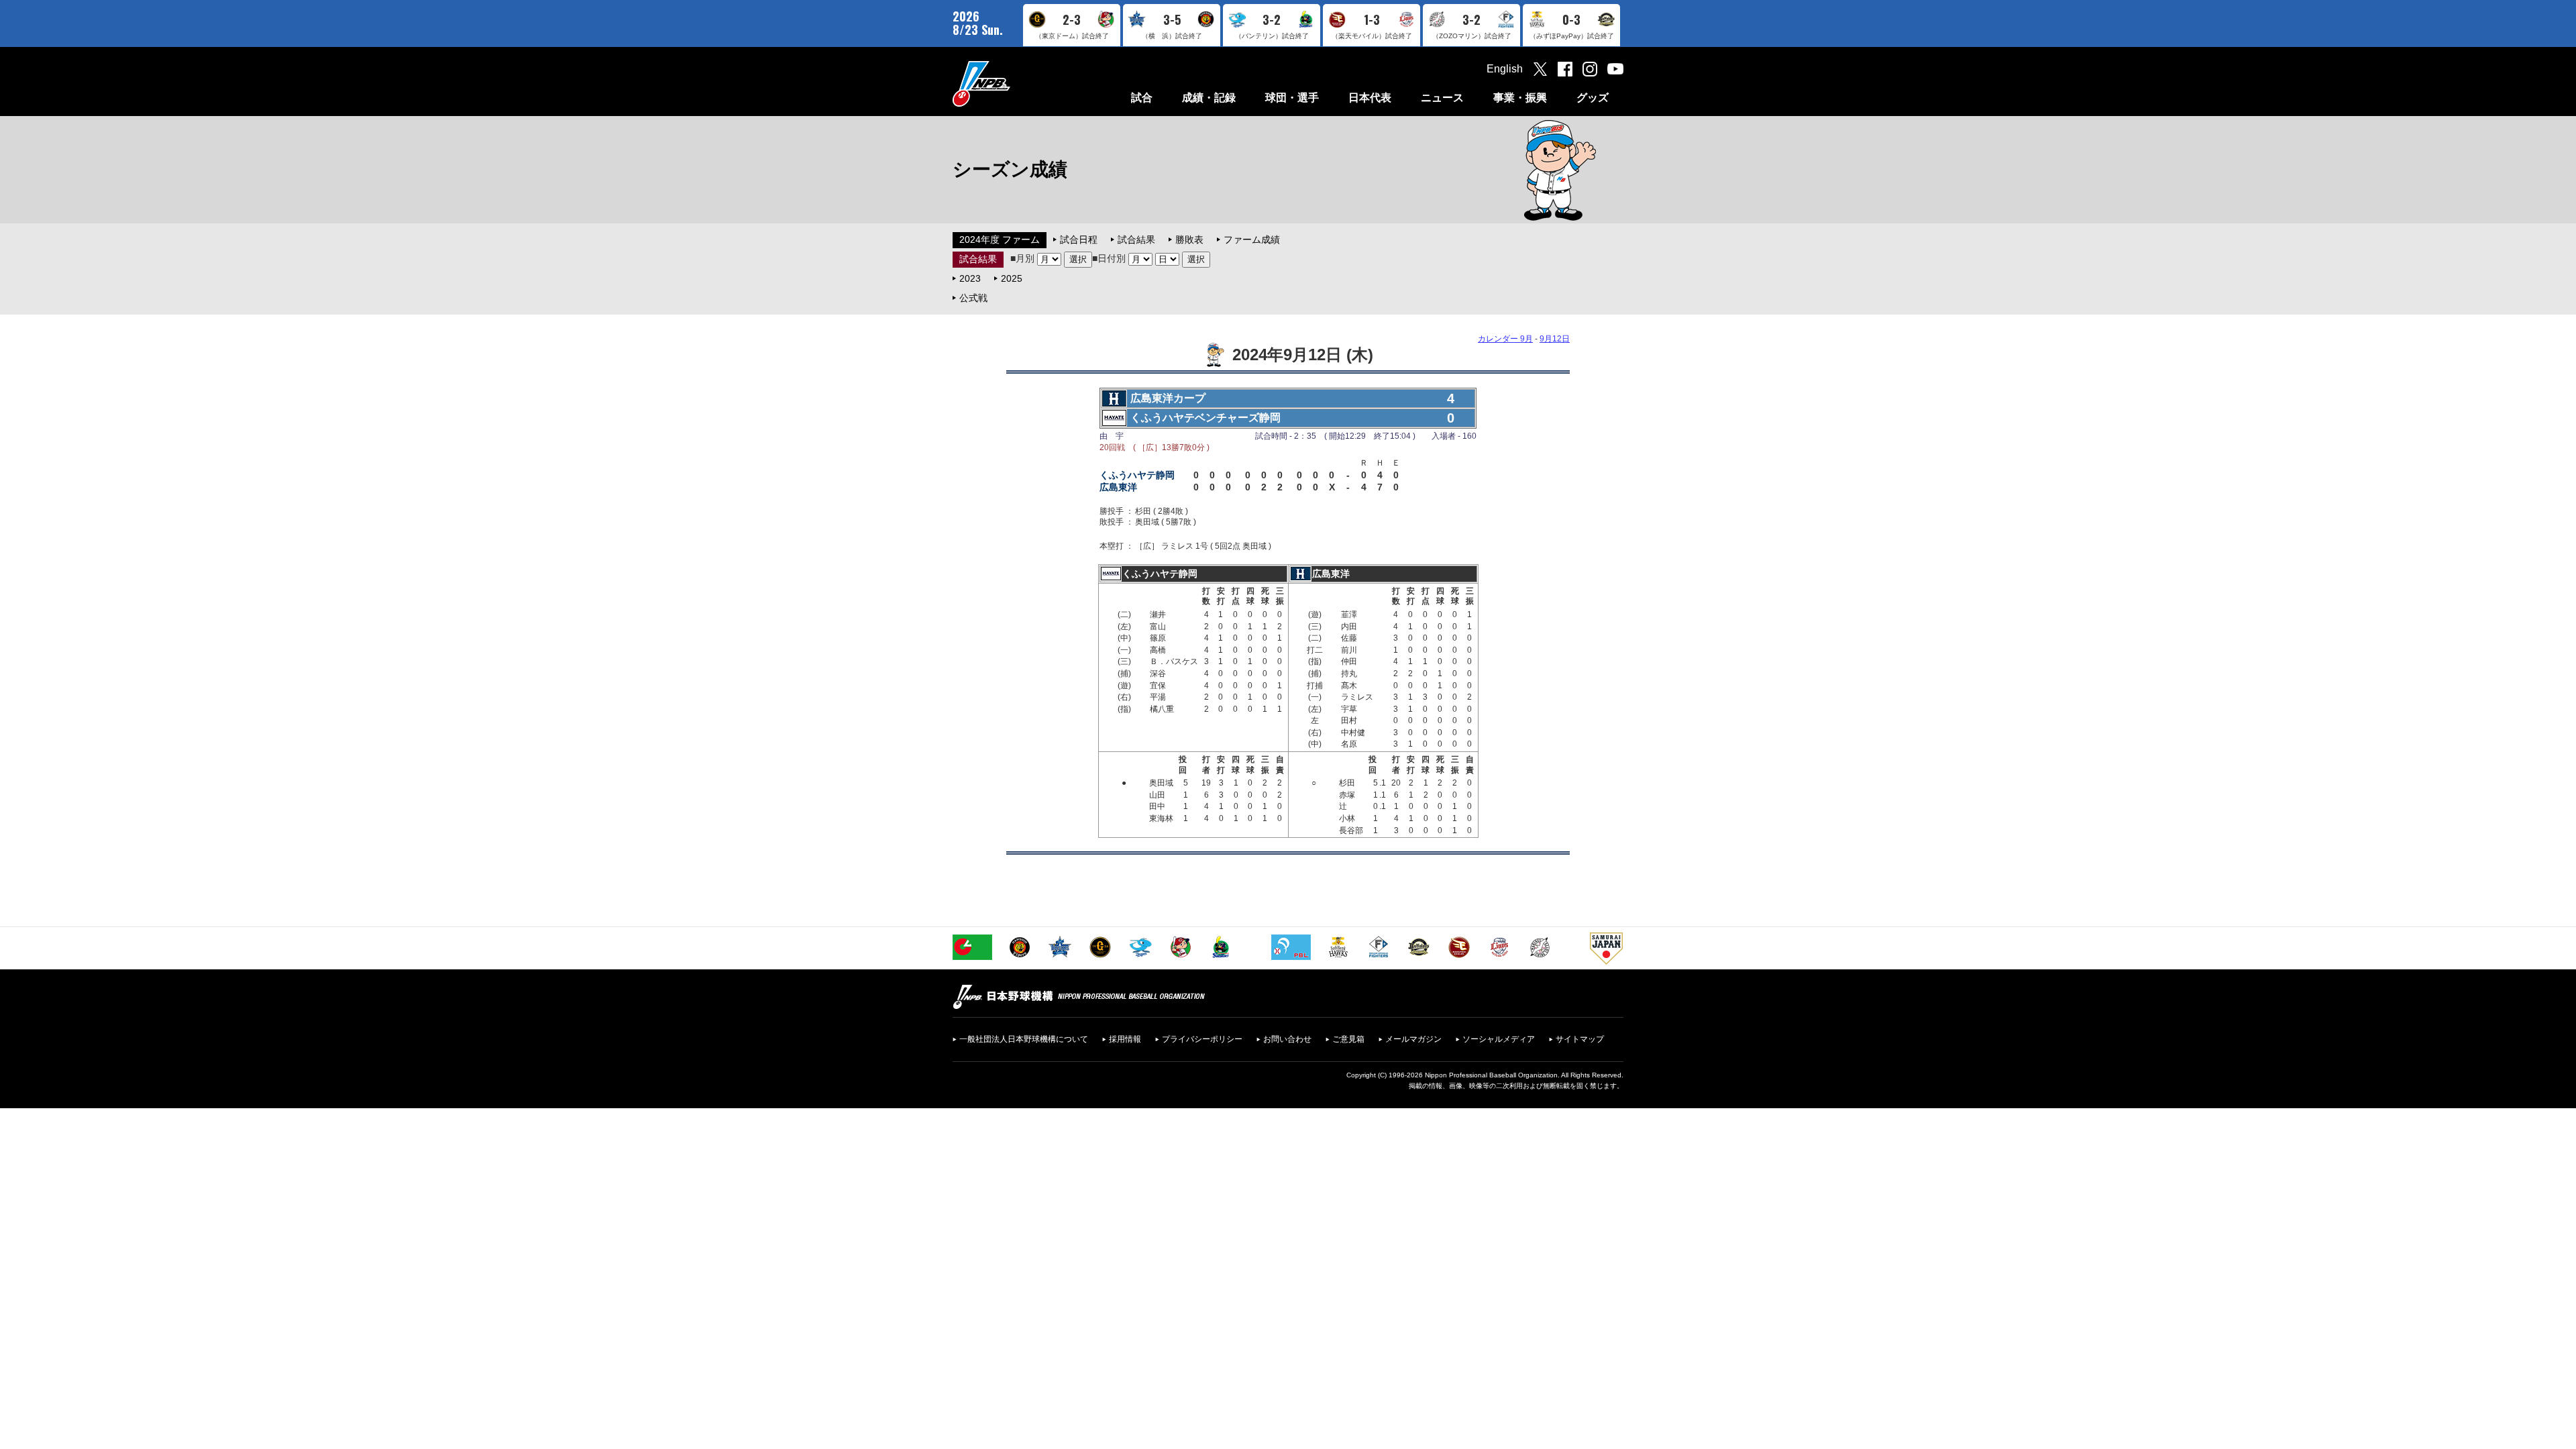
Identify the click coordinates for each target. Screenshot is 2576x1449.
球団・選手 (1292, 98)
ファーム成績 (1252, 239)
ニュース (1442, 98)
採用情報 (1125, 1039)
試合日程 (1079, 239)
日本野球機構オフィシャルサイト (1015, 84)
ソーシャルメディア (1499, 1039)
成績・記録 (1209, 98)
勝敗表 (1189, 239)
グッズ (1593, 98)
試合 (1142, 98)
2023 (970, 278)
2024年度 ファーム (1000, 239)
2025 (1012, 278)
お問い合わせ (1287, 1039)
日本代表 (1370, 98)
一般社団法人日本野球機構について (1024, 1039)
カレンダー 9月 (1505, 339)
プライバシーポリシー (1202, 1039)
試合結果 (1136, 239)
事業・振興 (1520, 98)
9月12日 (1555, 339)
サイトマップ (1580, 1039)
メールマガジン (1413, 1039)
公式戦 (973, 298)
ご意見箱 (1348, 1039)
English (1505, 69)
